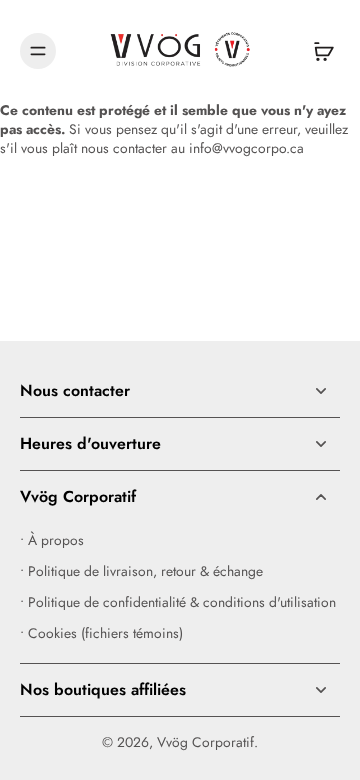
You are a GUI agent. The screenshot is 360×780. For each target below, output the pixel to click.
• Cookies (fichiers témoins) (101, 633)
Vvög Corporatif (205, 742)
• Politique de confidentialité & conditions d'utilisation (178, 602)
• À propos (52, 540)
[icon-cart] (318, 51)
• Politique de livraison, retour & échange (141, 571)
